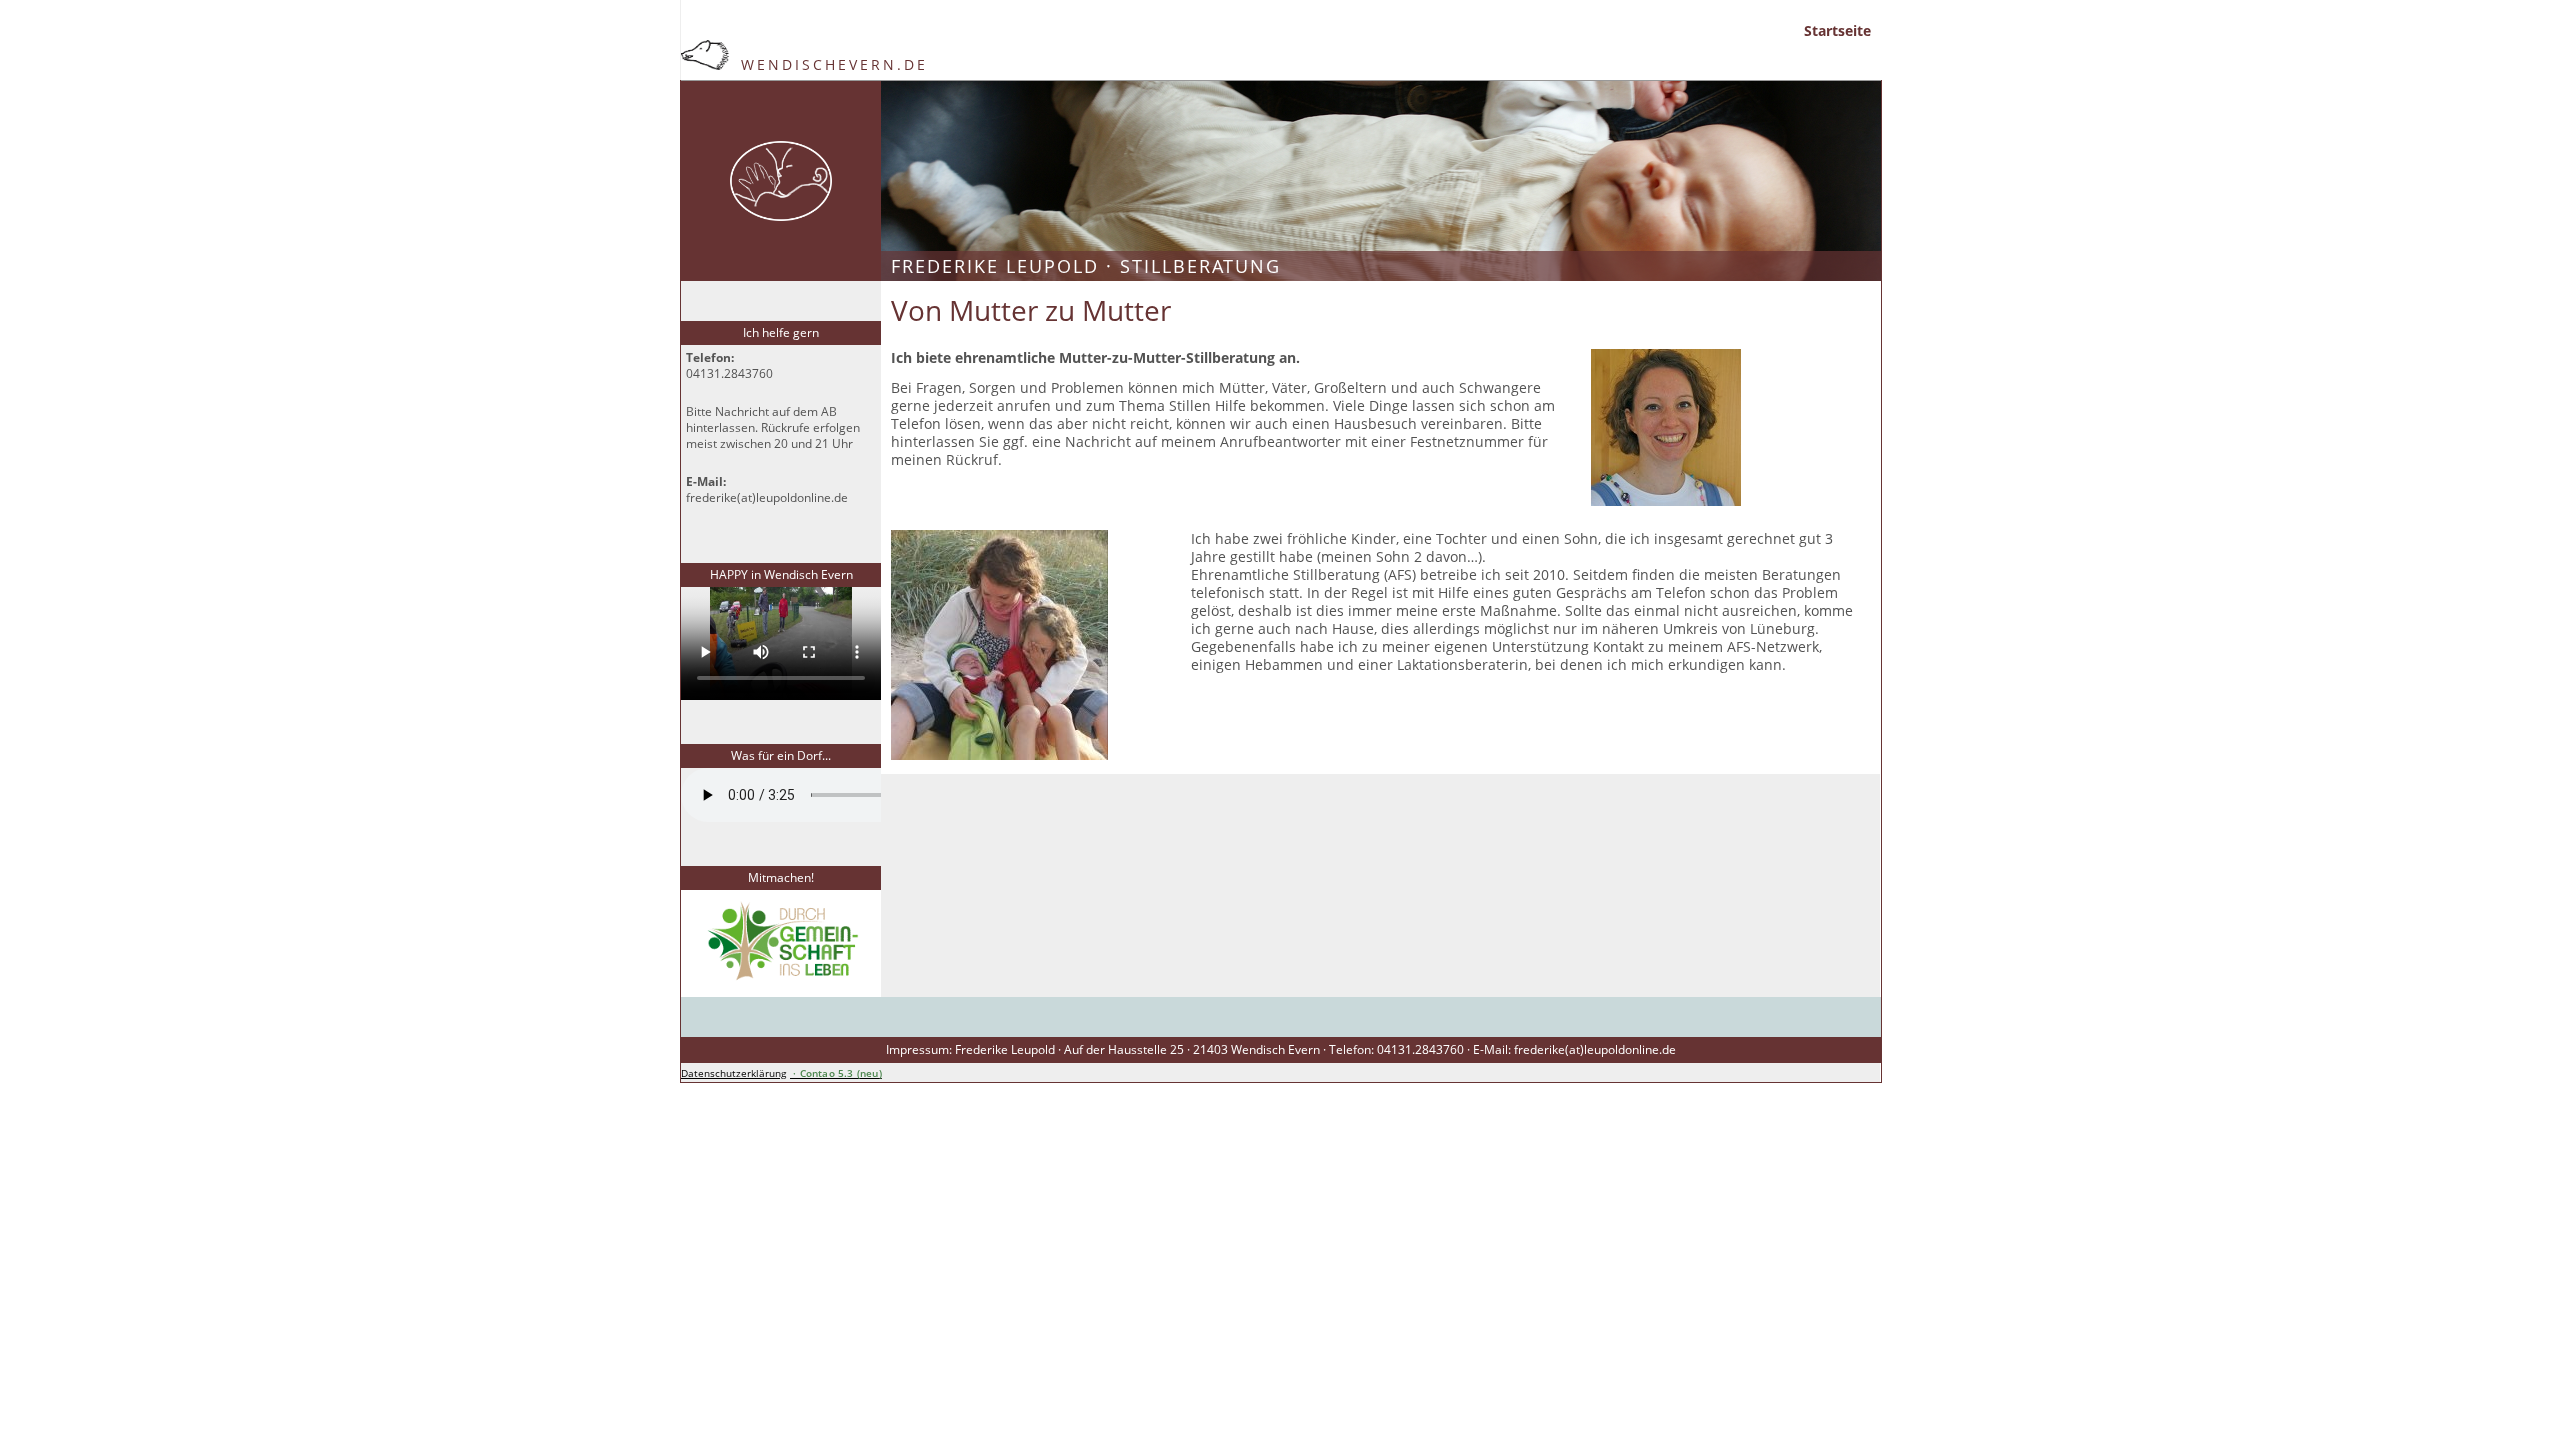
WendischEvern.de (831, 64)
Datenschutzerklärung (733, 1073)
